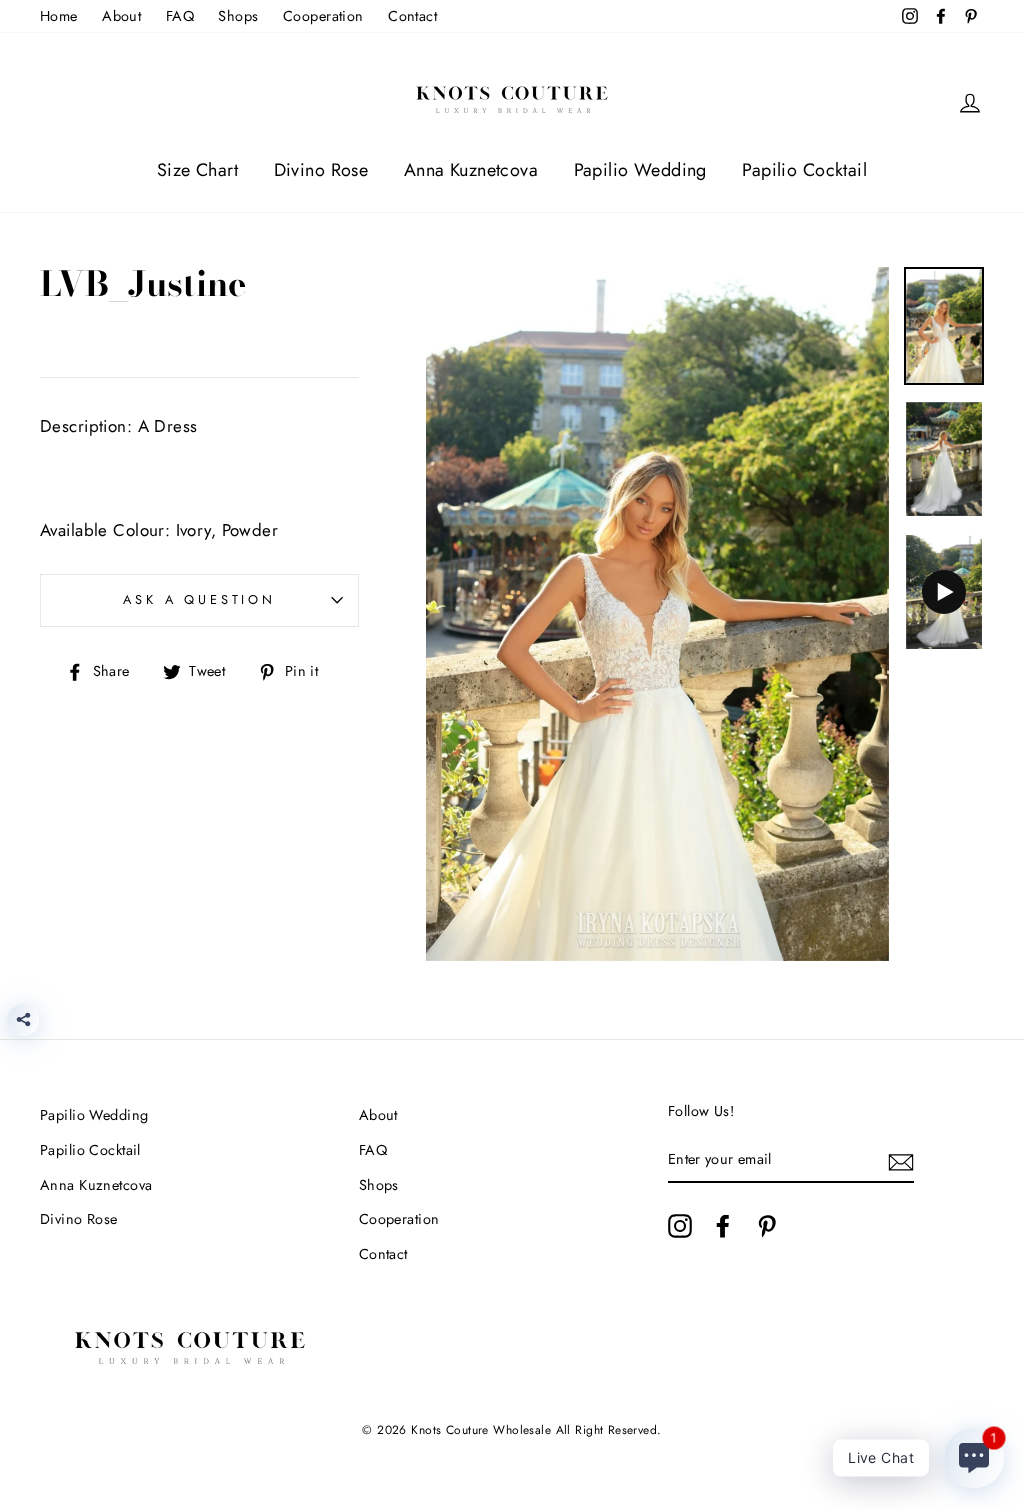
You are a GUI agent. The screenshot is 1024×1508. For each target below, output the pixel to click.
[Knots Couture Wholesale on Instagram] (680, 1225)
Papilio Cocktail (804, 170)
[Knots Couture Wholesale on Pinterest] (767, 1225)
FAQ (180, 16)
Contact (412, 16)
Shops (238, 16)
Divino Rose (321, 170)
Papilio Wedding (640, 170)
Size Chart (197, 170)
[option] (657, 614)
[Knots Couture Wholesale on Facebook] (723, 1225)
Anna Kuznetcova (471, 170)
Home (59, 16)
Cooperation (323, 16)
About (121, 16)
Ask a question (199, 599)
